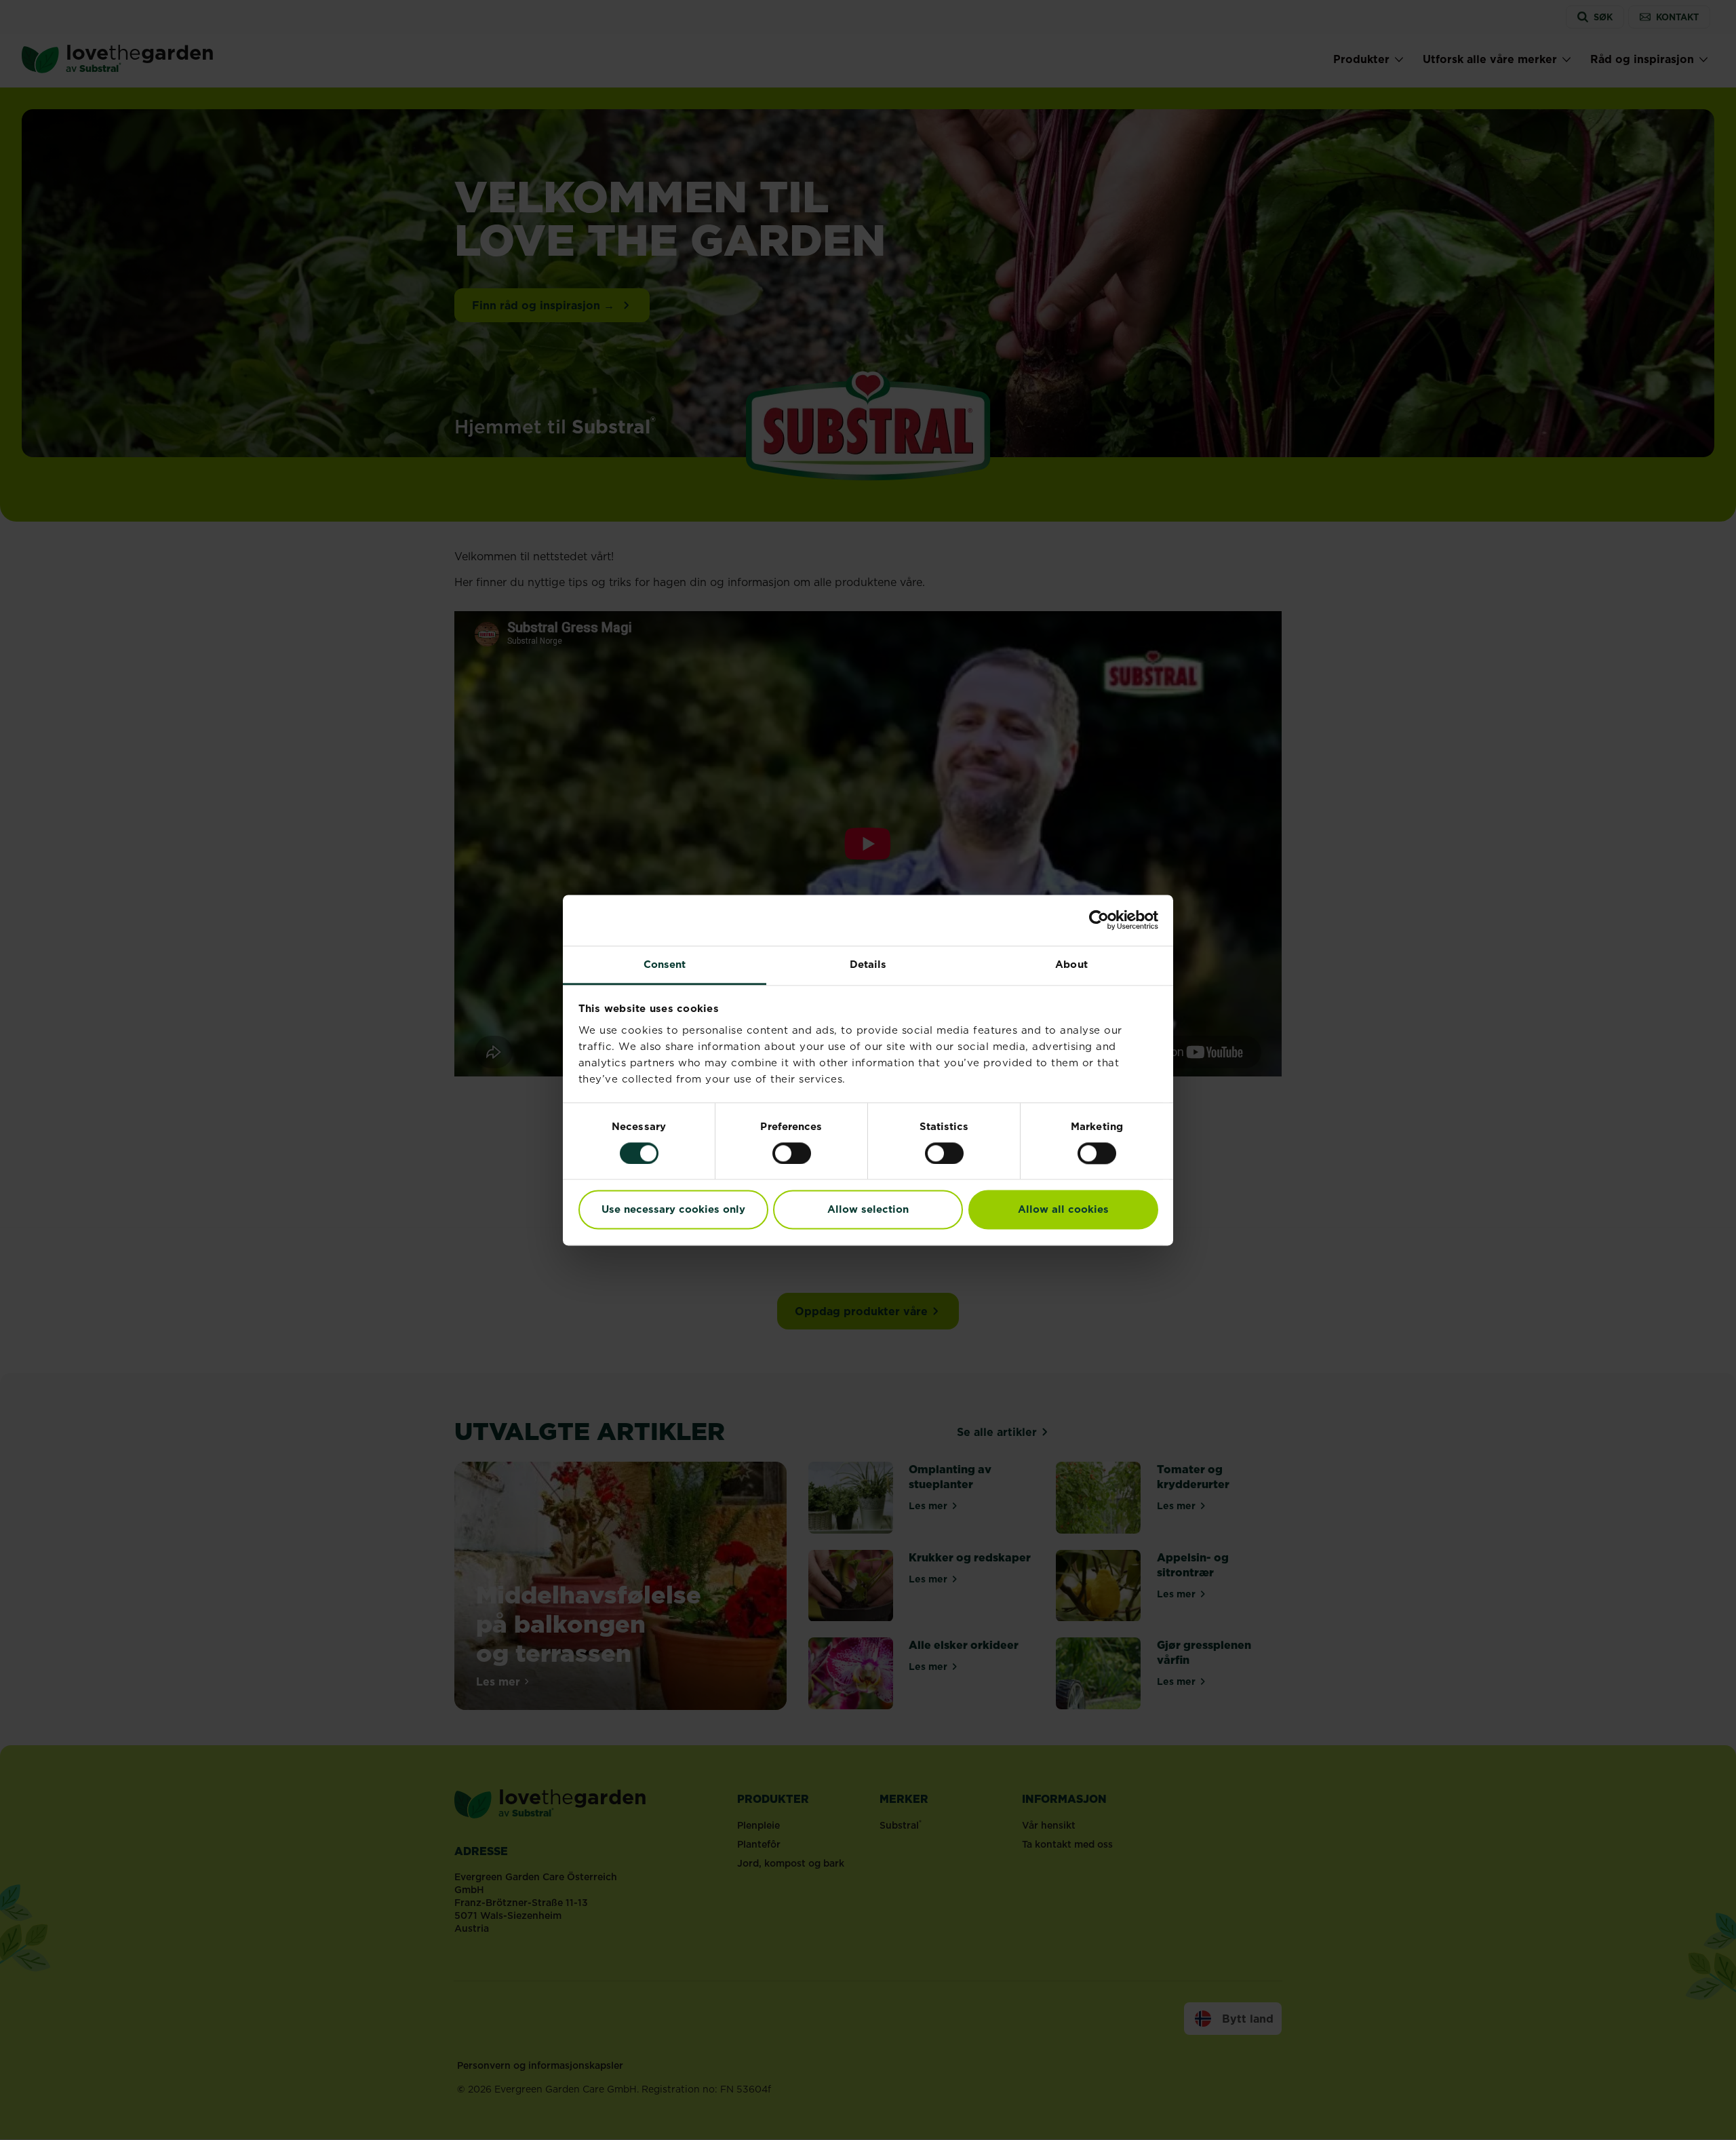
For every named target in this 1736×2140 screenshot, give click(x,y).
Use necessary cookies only (673, 1210)
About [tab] (1071, 964)
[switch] (792, 1153)
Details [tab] (868, 964)
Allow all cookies (1063, 1210)
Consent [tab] (665, 964)
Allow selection (868, 1210)
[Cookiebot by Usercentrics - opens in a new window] (1099, 920)
